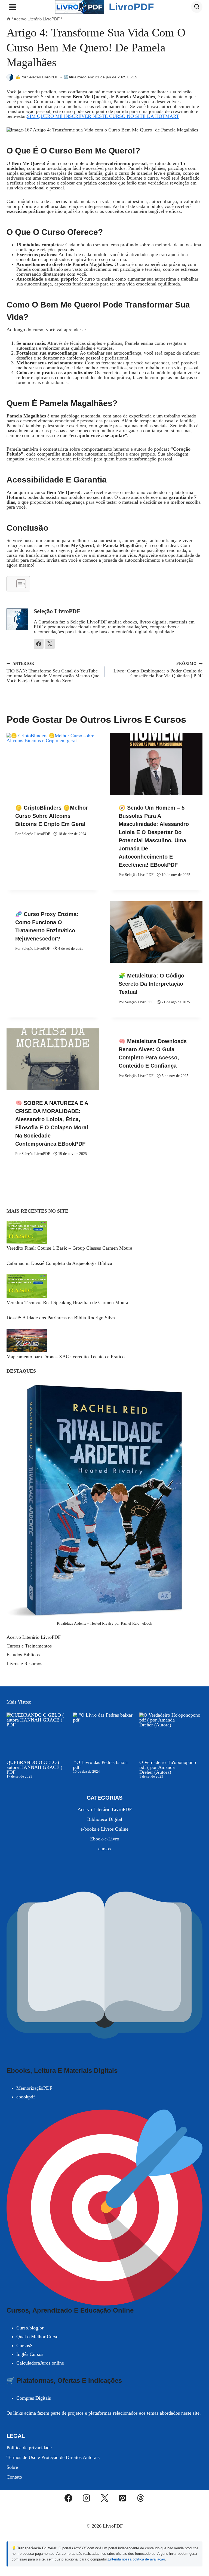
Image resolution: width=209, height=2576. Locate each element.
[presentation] (53, 764)
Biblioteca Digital (105, 1819)
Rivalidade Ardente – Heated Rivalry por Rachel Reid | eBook (104, 1623)
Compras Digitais (34, 2398)
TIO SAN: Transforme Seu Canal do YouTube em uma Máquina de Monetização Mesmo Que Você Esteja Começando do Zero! (53, 672)
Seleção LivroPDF (43, 77)
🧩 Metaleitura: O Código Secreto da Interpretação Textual (151, 984)
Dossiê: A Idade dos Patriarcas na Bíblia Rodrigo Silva (61, 1318)
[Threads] (141, 2498)
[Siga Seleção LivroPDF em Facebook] (39, 644)
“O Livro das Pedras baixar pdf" (101, 1765)
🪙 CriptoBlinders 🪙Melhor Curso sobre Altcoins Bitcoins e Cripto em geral (52, 816)
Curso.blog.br (30, 2328)
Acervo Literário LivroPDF (34, 1637)
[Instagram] (87, 2498)
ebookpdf (26, 2097)
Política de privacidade (29, 2448)
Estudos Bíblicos (23, 1655)
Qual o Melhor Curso (37, 2337)
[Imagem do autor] (10, 77)
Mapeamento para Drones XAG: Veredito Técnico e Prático (66, 1357)
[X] (104, 2498)
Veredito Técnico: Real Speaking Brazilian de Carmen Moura (67, 1302)
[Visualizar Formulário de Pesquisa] (197, 7)
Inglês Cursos (30, 2354)
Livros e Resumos (24, 1664)
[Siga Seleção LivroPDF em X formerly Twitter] (50, 644)
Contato (14, 2477)
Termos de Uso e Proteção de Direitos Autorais (53, 2457)
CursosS (24, 2346)
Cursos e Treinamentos (29, 1646)
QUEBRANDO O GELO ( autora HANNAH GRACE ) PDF (34, 1767)
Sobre (12, 2467)
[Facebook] (69, 2498)
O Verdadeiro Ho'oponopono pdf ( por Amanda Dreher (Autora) (168, 1767)
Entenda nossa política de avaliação (136, 2559)
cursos (104, 1849)
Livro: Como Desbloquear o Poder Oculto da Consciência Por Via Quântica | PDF (158, 670)
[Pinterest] (122, 2498)
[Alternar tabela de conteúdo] (18, 584)
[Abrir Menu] (13, 7)
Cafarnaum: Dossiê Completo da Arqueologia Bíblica (59, 1263)
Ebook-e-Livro (105, 1839)
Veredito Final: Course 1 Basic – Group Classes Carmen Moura (69, 1248)
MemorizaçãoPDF (34, 2088)
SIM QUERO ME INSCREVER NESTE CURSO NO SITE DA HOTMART (103, 116)
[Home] (9, 19)
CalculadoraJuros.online (40, 2363)
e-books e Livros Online (104, 1829)
